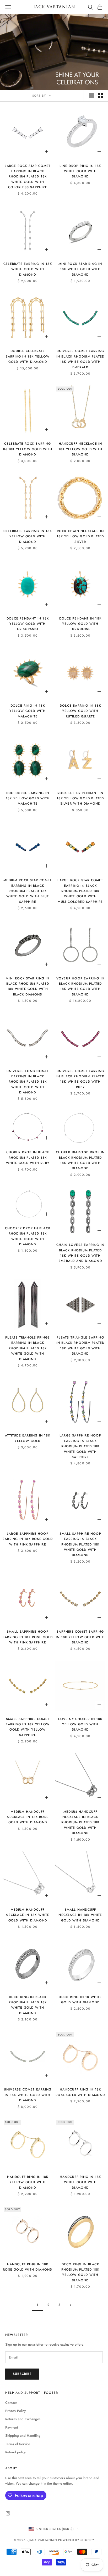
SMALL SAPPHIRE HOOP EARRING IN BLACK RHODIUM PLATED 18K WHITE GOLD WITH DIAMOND (80, 1544)
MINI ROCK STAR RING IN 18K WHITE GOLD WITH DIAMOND (80, 269)
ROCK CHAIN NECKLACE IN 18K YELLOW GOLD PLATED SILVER (80, 536)
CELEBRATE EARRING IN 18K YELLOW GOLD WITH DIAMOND (28, 536)
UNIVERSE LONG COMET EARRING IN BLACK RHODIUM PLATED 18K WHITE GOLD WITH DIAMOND (28, 1082)
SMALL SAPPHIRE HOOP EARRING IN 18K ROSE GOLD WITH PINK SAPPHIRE (28, 1637)
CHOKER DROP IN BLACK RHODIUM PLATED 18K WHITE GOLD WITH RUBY (28, 1158)
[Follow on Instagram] (8, 2513)
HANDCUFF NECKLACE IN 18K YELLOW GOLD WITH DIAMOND (80, 449)
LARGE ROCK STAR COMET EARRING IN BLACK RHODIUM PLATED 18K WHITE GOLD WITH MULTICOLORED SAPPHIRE (80, 891)
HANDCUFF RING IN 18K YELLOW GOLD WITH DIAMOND (28, 2182)
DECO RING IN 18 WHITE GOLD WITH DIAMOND (80, 2000)
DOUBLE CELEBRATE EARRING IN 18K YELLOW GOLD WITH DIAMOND (28, 356)
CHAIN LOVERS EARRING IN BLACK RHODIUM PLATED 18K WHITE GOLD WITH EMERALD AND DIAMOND (80, 1253)
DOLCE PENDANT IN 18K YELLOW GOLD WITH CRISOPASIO (28, 624)
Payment (12, 2427)
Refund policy (15, 2452)
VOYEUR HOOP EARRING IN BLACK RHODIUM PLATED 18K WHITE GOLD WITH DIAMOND (80, 986)
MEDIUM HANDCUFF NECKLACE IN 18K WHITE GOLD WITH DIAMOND (28, 1915)
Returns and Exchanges (23, 2419)
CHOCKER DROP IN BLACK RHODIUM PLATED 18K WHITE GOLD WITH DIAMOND (28, 1236)
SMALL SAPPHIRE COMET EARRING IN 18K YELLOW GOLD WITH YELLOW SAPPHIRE (28, 1727)
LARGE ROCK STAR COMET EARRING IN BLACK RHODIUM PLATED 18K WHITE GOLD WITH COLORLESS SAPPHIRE (28, 177)
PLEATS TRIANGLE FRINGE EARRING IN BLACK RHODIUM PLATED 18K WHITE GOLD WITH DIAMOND (28, 1348)
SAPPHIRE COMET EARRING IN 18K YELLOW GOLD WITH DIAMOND (80, 1637)
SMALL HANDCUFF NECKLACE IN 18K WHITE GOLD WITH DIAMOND (80, 1915)
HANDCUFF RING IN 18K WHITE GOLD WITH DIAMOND (80, 2182)
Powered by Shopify (76, 2540)
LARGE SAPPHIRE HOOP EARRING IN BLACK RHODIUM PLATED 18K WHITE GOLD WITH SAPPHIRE (80, 1446)
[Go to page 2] (71, 2305)
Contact (11, 2403)
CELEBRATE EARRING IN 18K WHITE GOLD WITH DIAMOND (28, 269)
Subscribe (22, 2374)
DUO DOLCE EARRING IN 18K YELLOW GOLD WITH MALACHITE (28, 798)
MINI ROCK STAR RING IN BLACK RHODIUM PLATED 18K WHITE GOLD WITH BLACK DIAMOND (28, 986)
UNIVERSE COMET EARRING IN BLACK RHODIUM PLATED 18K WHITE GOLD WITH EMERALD (80, 359)
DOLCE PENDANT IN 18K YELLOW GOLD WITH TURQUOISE (80, 624)
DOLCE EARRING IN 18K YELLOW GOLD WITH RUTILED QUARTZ (80, 711)
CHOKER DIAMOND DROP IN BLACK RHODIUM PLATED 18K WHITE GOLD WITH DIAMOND (80, 1160)
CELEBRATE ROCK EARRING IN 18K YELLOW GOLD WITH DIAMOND (28, 449)
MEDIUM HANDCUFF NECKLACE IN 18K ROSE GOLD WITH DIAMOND (28, 1817)
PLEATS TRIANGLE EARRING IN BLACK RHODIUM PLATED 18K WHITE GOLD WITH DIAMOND (80, 1346)
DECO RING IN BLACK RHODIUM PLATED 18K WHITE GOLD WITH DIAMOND (28, 2005)
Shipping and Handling (23, 2436)
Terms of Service (18, 2444)
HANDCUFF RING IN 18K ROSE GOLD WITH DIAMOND (80, 2092)
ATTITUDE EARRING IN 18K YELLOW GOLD (28, 1438)
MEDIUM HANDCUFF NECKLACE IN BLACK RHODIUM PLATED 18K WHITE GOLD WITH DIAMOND (80, 1822)
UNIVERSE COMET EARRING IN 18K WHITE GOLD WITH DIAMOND (28, 2095)
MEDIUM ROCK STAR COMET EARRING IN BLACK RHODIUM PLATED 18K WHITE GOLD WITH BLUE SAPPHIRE (28, 891)
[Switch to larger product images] (91, 96)
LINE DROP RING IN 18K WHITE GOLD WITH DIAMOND (80, 171)
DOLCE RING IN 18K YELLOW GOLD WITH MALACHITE (28, 711)
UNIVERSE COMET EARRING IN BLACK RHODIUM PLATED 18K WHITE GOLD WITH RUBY (80, 1079)
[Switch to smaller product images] (100, 96)
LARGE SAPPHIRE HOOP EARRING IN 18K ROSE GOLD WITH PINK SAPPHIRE (28, 1539)
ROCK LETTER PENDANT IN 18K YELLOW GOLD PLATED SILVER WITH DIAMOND (80, 798)
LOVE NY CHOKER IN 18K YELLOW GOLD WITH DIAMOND (80, 1724)
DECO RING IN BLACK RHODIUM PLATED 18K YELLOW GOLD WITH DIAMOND (80, 2272)
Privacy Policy (15, 2411)
